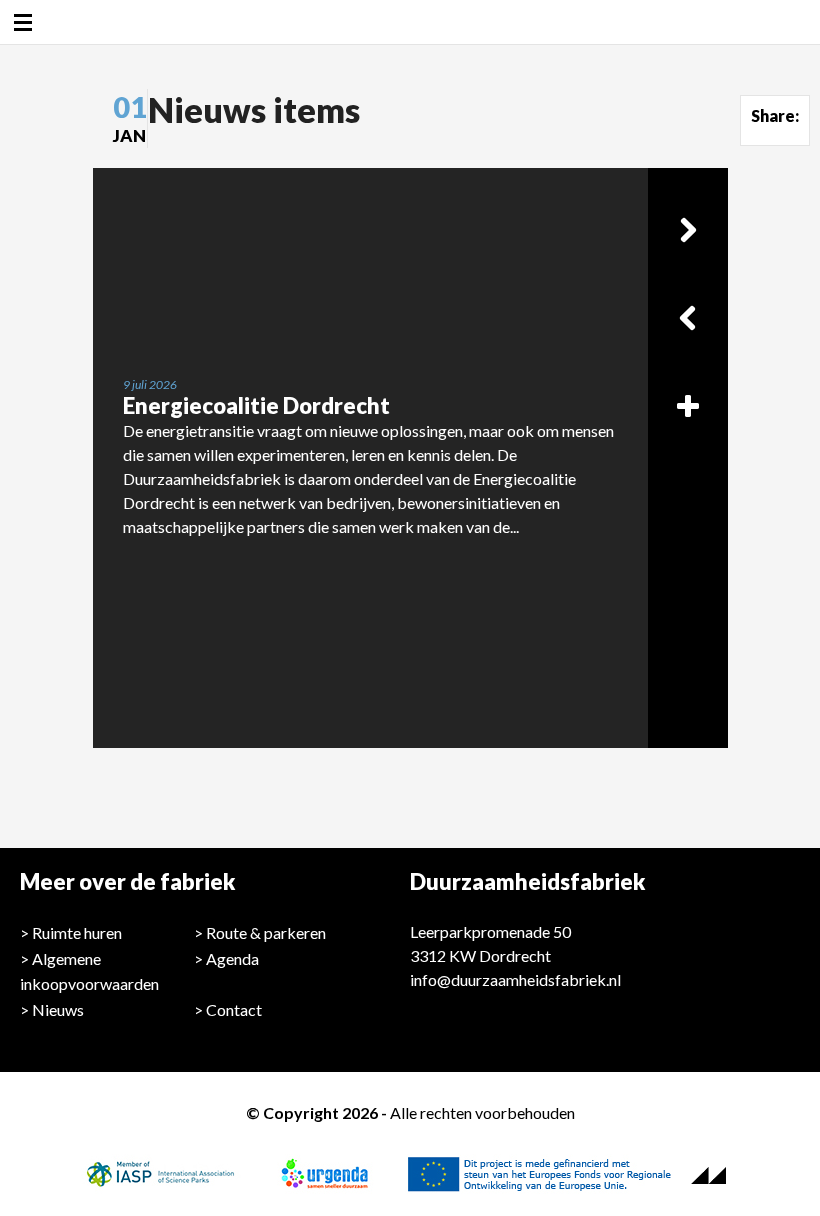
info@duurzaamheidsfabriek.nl (515, 979)
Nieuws (58, 1009)
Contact (234, 1009)
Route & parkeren (266, 932)
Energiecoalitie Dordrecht (256, 405)
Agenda (232, 958)
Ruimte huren (77, 932)
